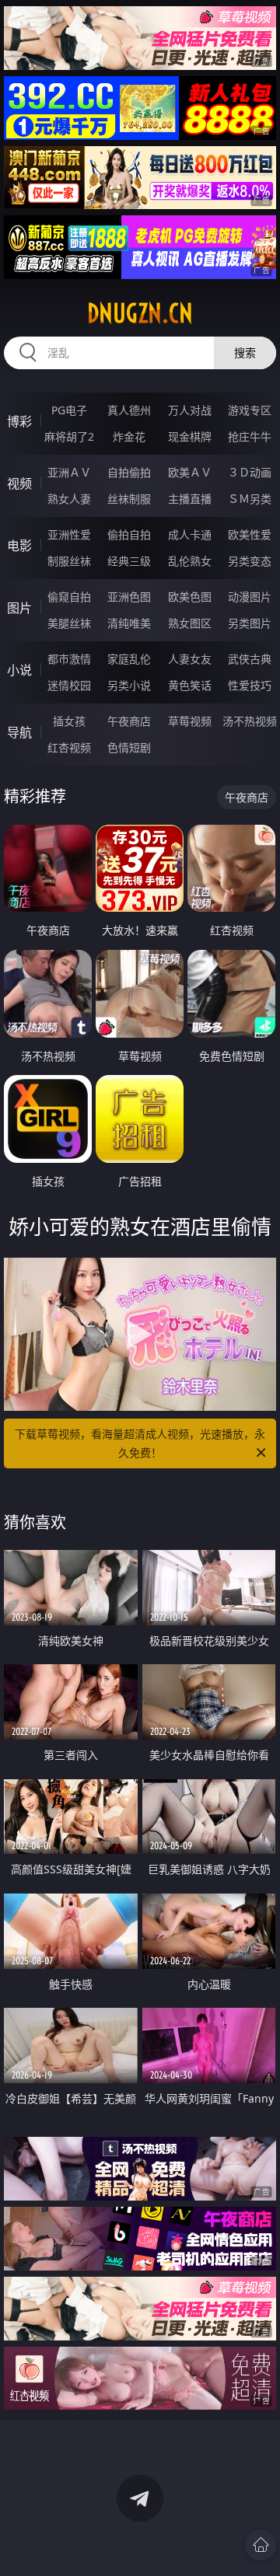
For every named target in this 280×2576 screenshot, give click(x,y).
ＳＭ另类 (250, 499)
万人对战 (190, 410)
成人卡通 (190, 534)
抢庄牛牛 (250, 436)
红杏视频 (69, 747)
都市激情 (69, 659)
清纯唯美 (129, 623)
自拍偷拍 (129, 472)
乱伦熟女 (190, 561)
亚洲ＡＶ (69, 472)
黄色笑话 (190, 685)
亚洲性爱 (69, 534)
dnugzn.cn (140, 313)
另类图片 (250, 623)
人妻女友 (190, 659)
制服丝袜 (69, 561)
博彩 (19, 421)
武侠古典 (250, 659)
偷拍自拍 (129, 534)
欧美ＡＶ (190, 472)
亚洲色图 (129, 597)
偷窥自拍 (69, 597)
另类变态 (250, 561)
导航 (19, 732)
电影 (19, 546)
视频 (19, 483)
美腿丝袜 (69, 623)
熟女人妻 (69, 499)
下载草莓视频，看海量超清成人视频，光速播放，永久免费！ (140, 1443)
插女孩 (69, 721)
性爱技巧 (250, 685)
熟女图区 (190, 623)
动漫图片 (250, 597)
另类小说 (129, 685)
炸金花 (129, 436)
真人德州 (129, 410)
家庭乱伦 (129, 659)
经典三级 (129, 561)
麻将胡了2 (69, 436)
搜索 (245, 353)
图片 (19, 608)
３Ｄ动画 (250, 472)
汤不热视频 (250, 721)
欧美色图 (190, 597)
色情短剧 (129, 747)
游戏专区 (250, 410)
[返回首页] (261, 2545)
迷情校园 (69, 685)
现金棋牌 (190, 436)
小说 (19, 670)
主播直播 (190, 499)
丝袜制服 (129, 499)
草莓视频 (190, 721)
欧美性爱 (250, 534)
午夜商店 (129, 721)
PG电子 (69, 410)
